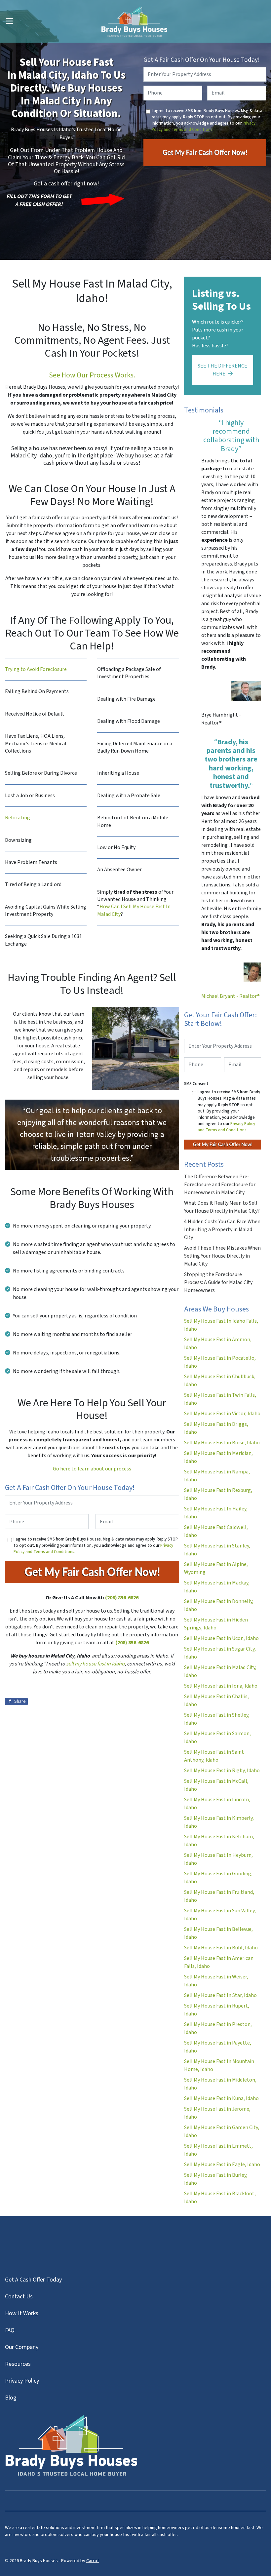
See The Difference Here (222, 370)
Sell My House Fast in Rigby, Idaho (222, 1771)
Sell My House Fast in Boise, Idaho (222, 1443)
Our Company (22, 2347)
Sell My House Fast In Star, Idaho (220, 1995)
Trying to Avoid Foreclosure (36, 669)
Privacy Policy (22, 2381)
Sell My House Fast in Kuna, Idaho (221, 2098)
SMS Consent (196, 1084)
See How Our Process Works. (92, 375)
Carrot (93, 2561)
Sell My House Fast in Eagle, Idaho (222, 2165)
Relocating (18, 818)
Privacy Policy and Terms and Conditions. (204, 126)
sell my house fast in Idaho (95, 1664)
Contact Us (19, 2297)
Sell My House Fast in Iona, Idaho (221, 1686)
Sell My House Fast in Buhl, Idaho (221, 1948)
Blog (11, 2398)
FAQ (10, 2330)
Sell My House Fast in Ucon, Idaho (221, 1638)
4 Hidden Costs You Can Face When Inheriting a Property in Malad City (222, 1229)
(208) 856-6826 (122, 1598)
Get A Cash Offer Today (33, 2280)
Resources (18, 2364)
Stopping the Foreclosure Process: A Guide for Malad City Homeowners (218, 1282)
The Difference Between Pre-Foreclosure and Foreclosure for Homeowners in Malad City (220, 1185)
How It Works (22, 2313)
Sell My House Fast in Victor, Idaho (222, 1414)
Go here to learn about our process (92, 1469)
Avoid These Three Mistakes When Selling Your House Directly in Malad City (222, 1256)
